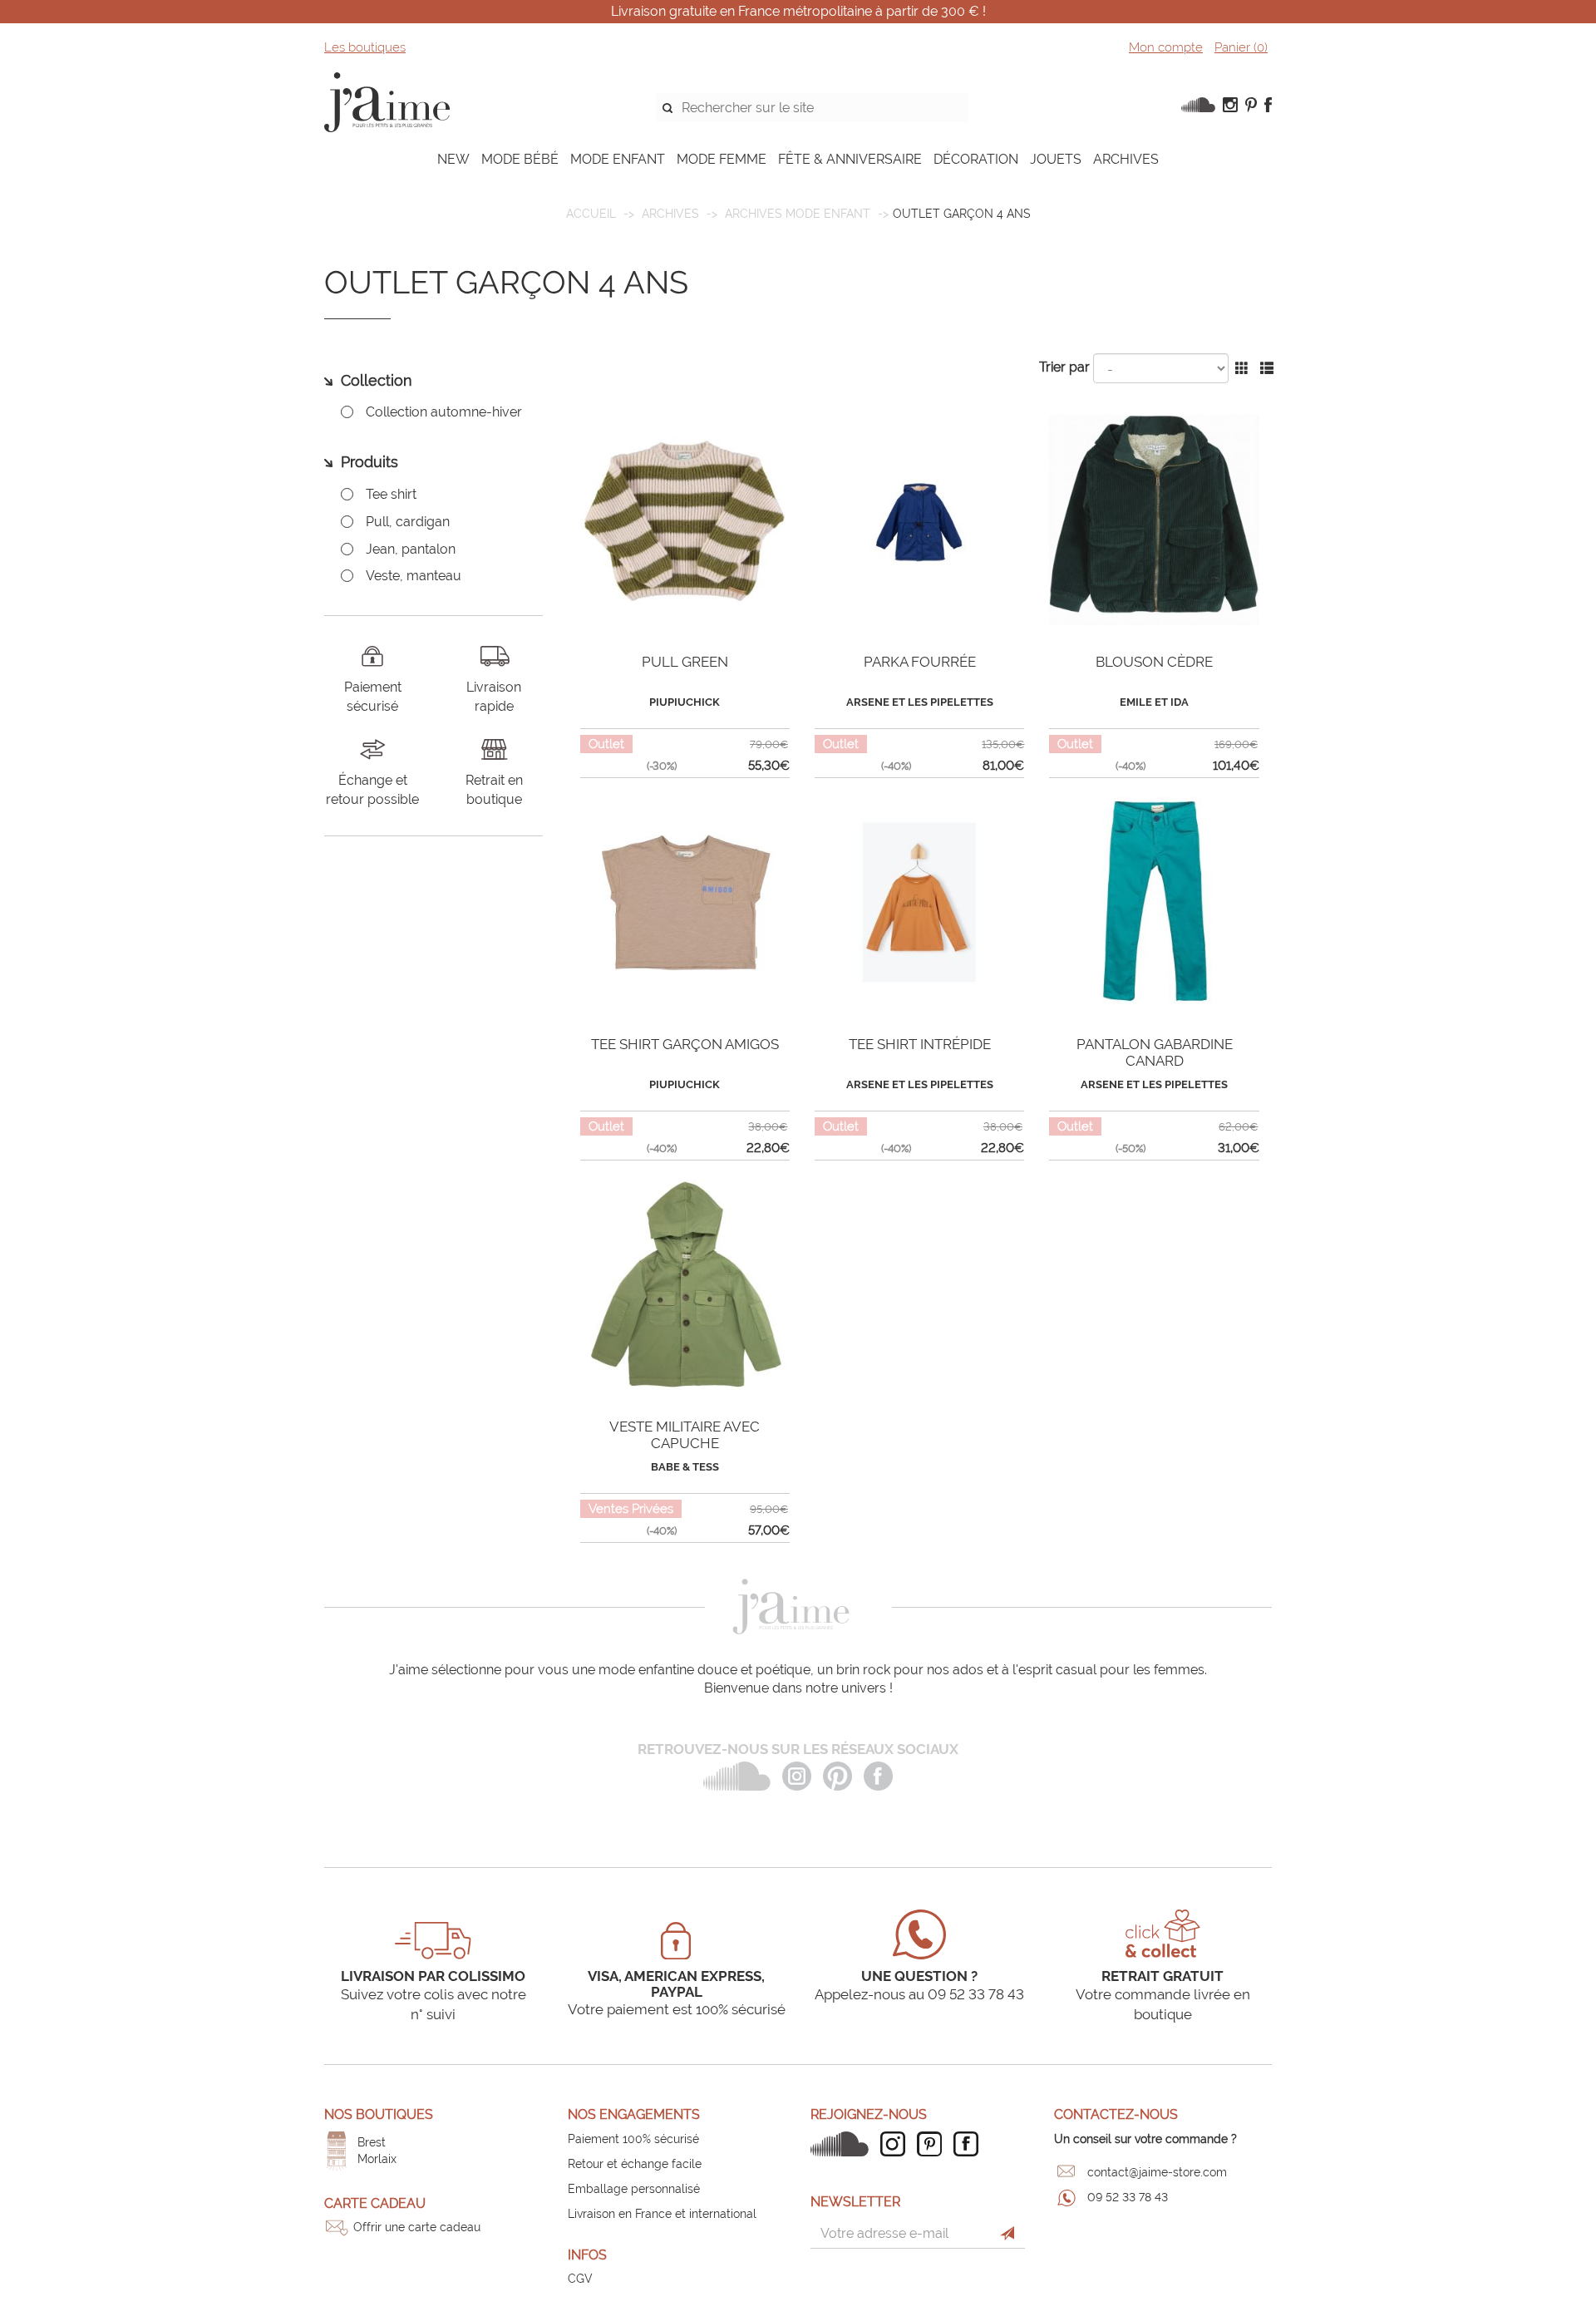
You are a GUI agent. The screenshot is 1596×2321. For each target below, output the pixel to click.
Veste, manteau (414, 576)
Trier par (1064, 367)
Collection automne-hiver (444, 412)
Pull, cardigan (408, 522)
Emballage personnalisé (634, 2189)
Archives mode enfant (798, 214)
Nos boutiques (379, 2114)
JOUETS (1056, 159)
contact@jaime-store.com (1157, 2172)
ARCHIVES (1126, 159)
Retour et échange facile (635, 2164)
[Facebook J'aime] (970, 2144)
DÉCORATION (976, 159)
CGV (580, 2279)
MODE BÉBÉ (520, 159)
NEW (453, 159)
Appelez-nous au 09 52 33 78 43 (919, 1994)
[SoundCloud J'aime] (844, 2144)
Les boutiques (365, 47)
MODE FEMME (722, 159)
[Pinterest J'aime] (933, 2144)
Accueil (591, 214)
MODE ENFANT (618, 159)
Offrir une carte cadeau (417, 2227)
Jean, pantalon (411, 549)
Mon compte (1166, 47)
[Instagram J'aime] (897, 2144)
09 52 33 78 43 (1128, 2197)
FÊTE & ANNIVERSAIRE (850, 159)
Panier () (1241, 47)
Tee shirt (391, 494)
